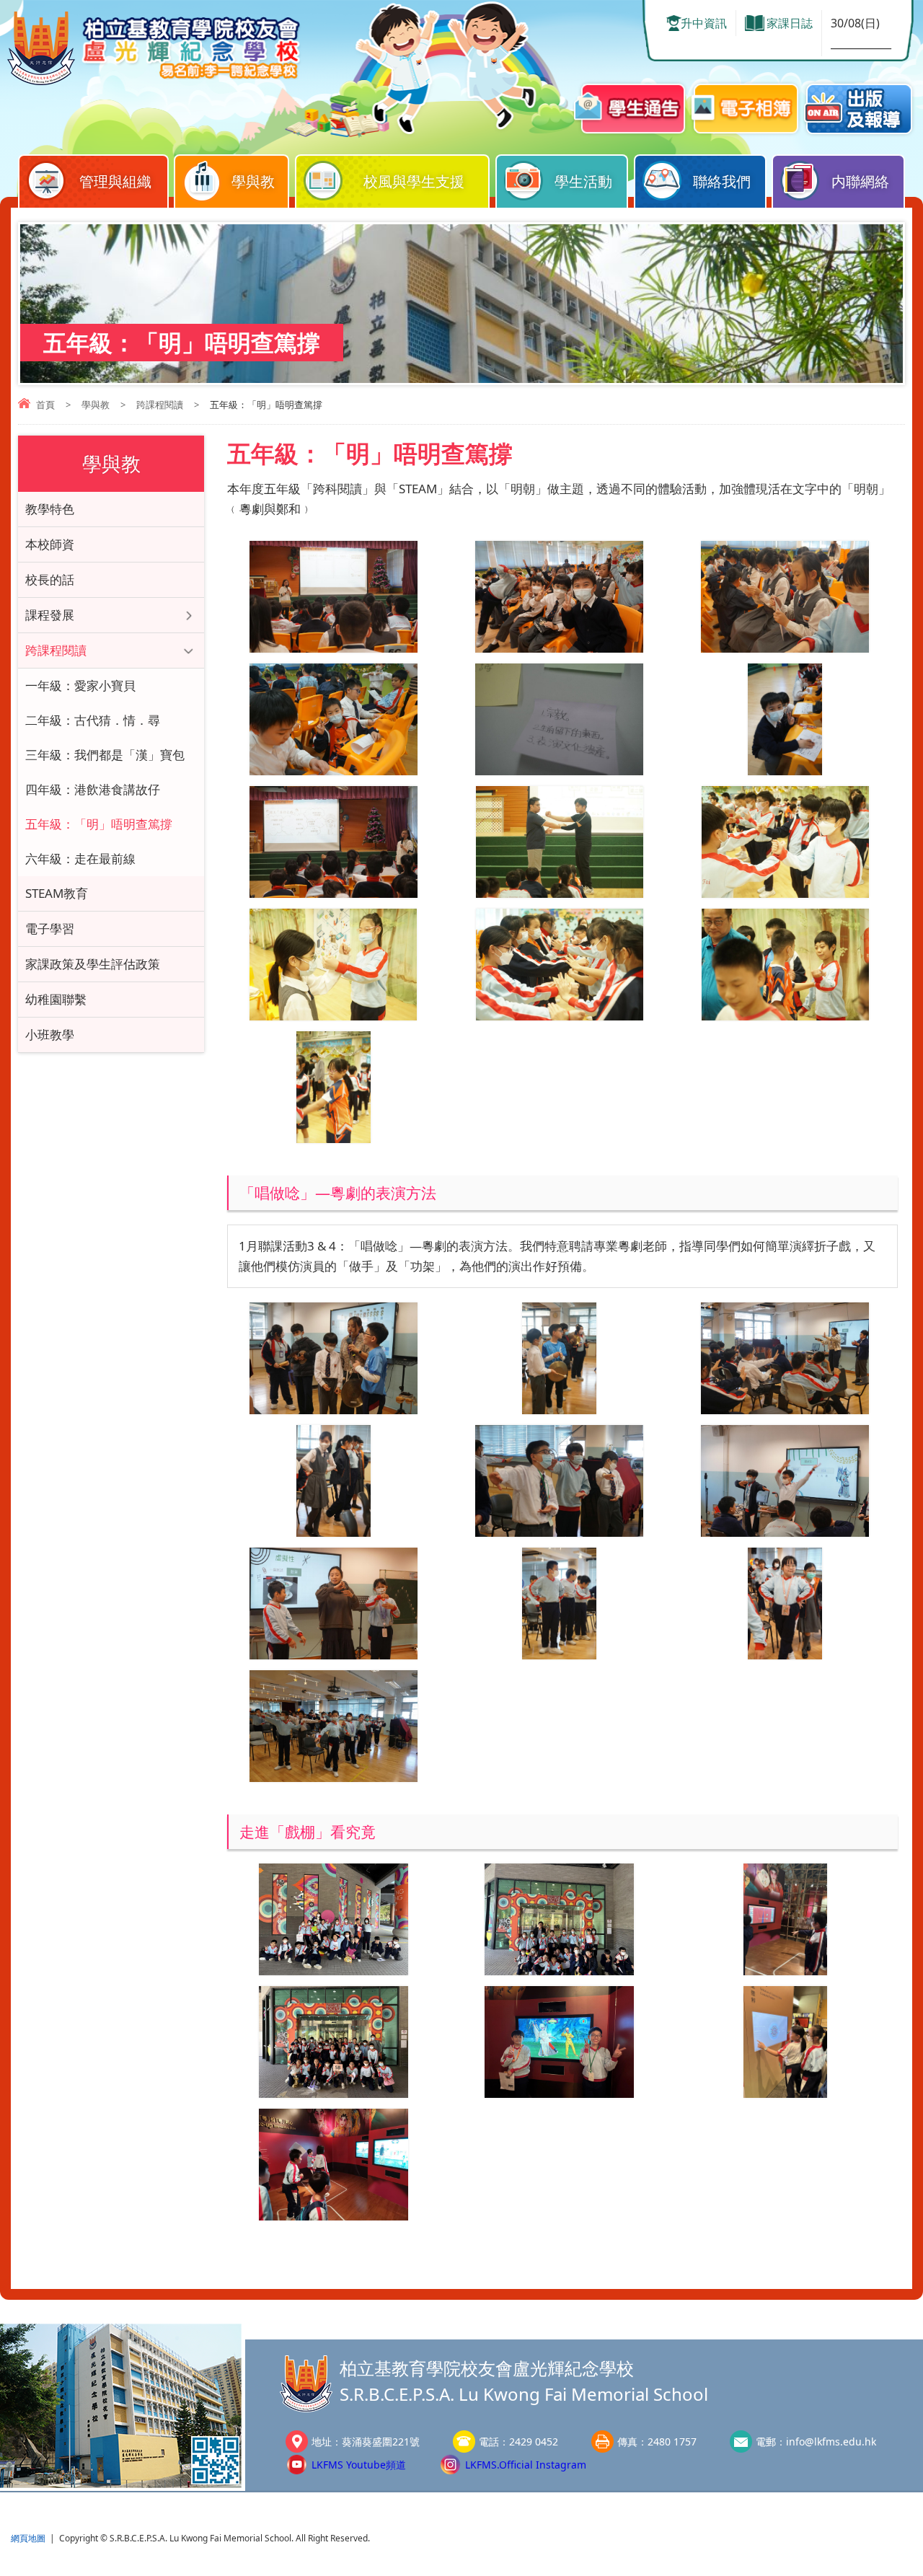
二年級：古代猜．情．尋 (93, 720)
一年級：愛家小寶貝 (80, 685)
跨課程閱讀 (160, 405)
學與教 (253, 181)
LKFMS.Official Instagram (526, 2465)
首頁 (45, 405)
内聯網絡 (860, 181)
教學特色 (50, 509)
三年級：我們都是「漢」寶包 (105, 755)
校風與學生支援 (414, 181)
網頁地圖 (28, 2538)
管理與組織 (115, 181)
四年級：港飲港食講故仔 (93, 789)
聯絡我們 (722, 181)
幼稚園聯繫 (56, 999)
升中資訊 (704, 23)
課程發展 (50, 615)
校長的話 (50, 579)
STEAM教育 (57, 893)
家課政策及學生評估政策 (93, 964)
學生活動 (583, 181)
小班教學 (50, 1035)
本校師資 (50, 544)
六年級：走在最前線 (80, 859)
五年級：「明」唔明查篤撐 (99, 824)
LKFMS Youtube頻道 (359, 2465)
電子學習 (50, 928)
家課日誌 (790, 23)
